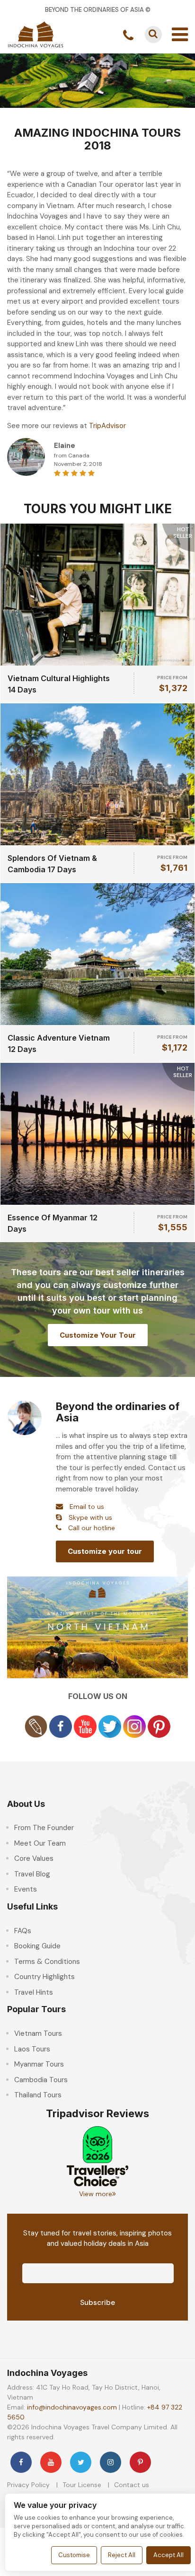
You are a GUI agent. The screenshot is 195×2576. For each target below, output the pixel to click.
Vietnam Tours (38, 2033)
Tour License (82, 2485)
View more (96, 2194)
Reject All (122, 2555)
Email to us (87, 1507)
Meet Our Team (40, 1843)
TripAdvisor (107, 426)
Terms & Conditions (47, 1962)
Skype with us (90, 1517)
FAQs (23, 1931)
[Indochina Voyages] (35, 34)
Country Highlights (44, 1977)
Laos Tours (32, 2049)
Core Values (34, 1858)
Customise (74, 2555)
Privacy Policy (28, 2485)
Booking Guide (37, 1946)
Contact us (132, 2485)
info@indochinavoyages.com (72, 2407)
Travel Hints (34, 1992)
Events (26, 1889)
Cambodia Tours (41, 2080)
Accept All (168, 2555)
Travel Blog (32, 1874)
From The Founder (44, 1828)
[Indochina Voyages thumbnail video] (97, 1627)
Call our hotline (92, 1528)
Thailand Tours (38, 2095)
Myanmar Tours (39, 2064)
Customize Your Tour (98, 1335)
